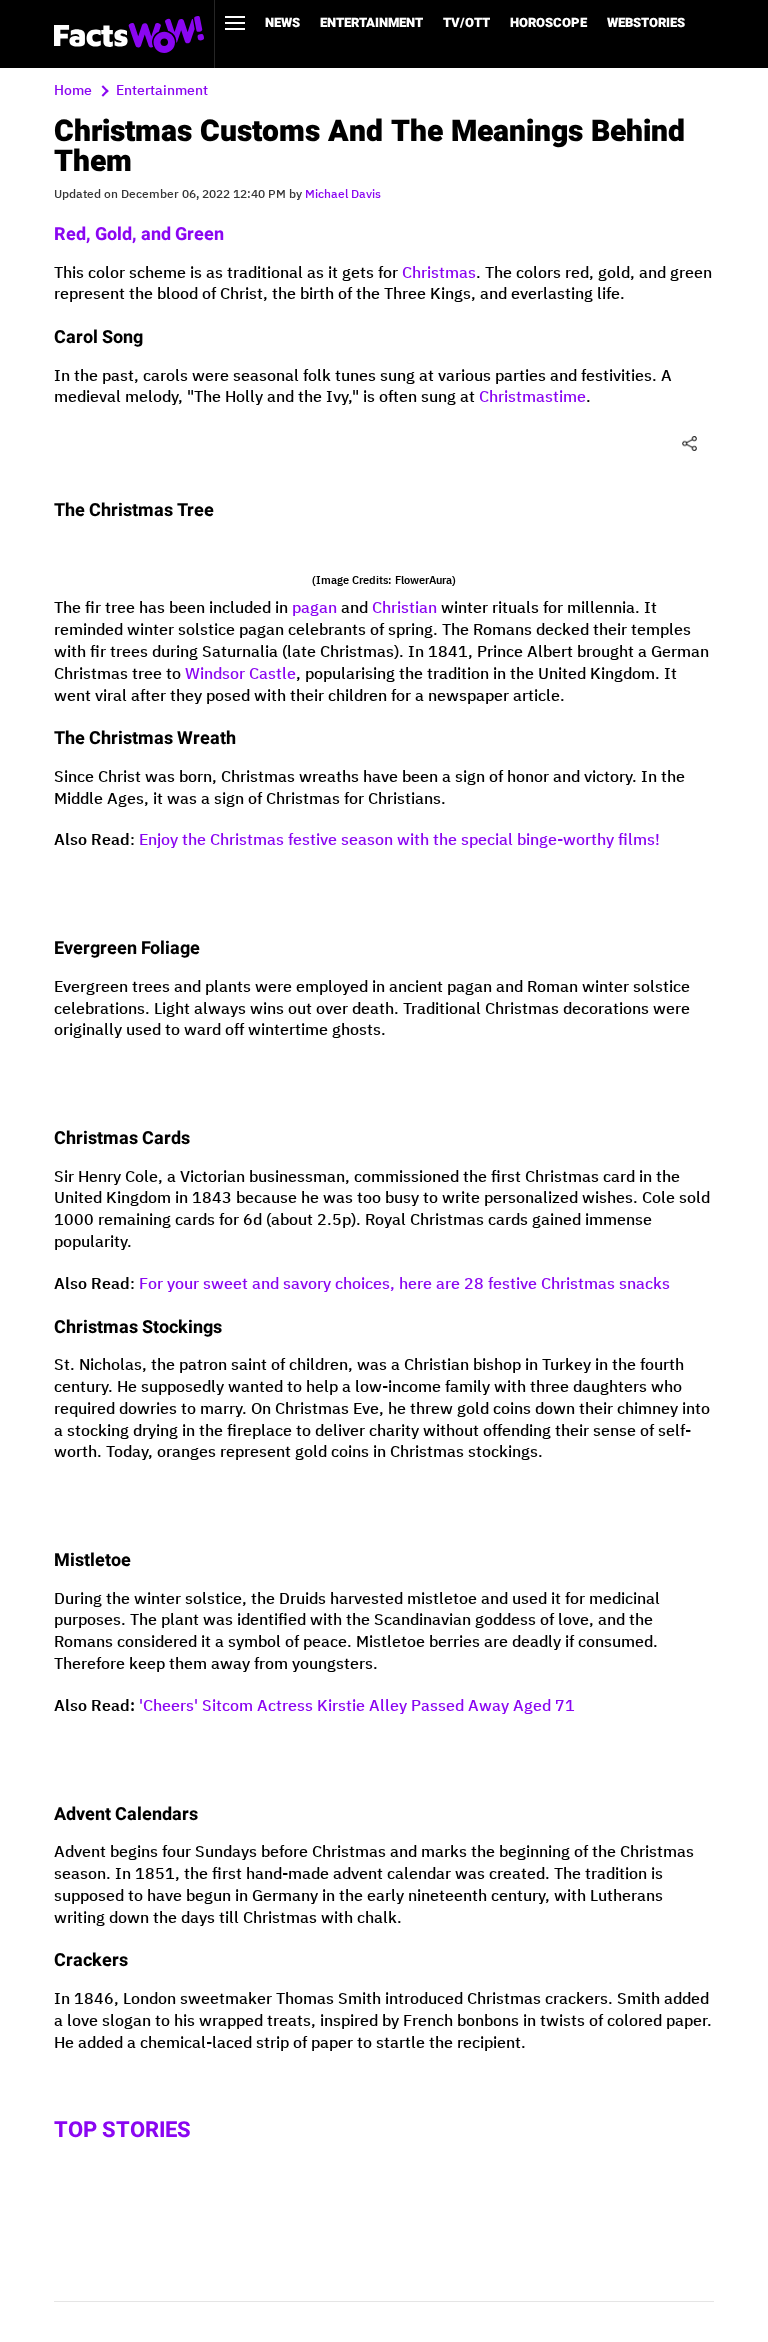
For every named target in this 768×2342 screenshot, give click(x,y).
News (282, 22)
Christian (404, 608)
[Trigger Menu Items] (235, 23)
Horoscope (548, 22)
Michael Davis (343, 194)
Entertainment (371, 22)
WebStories (646, 22)
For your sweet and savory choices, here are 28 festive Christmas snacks (404, 1284)
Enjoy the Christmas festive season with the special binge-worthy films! (399, 840)
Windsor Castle (240, 674)
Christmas (439, 273)
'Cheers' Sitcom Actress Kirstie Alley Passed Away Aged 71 (357, 1706)
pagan (314, 608)
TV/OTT (466, 22)
